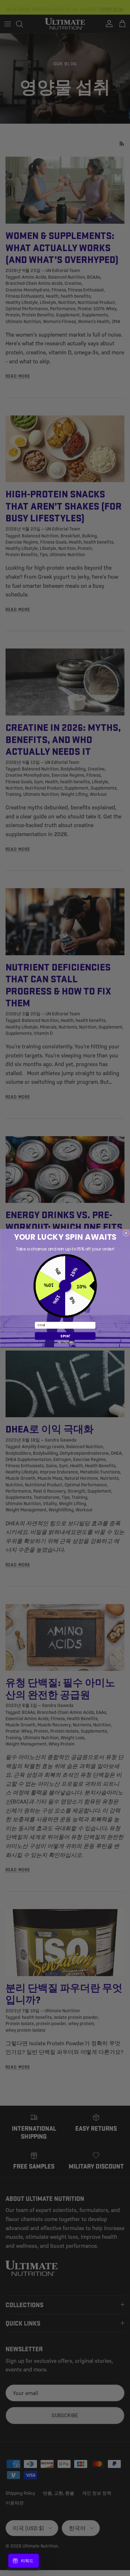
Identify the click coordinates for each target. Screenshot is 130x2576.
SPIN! (65, 1336)
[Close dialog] (126, 1233)
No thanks (65, 1342)
